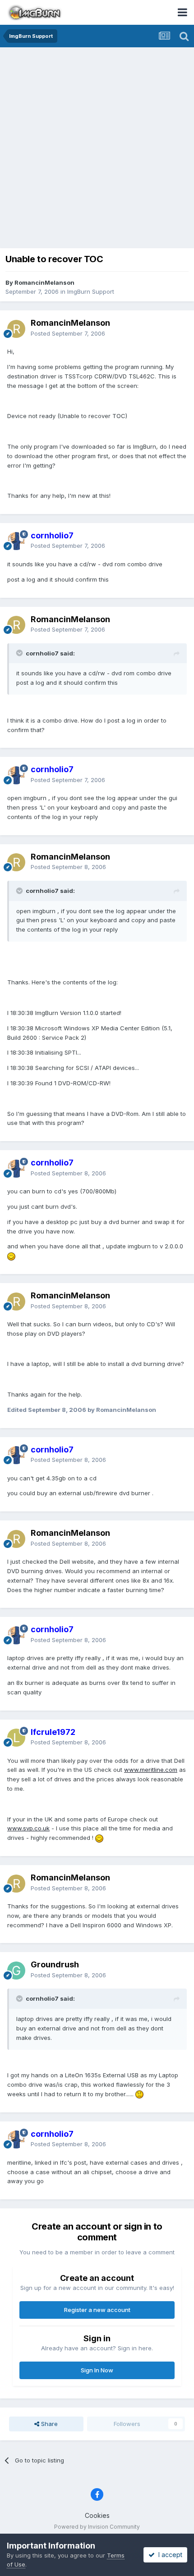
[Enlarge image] (11, 1256)
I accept (169, 2555)
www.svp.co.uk (28, 1828)
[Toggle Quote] (20, 653)
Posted (68, 333)
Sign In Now (97, 2370)
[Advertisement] (97, 149)
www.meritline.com (151, 1770)
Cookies (97, 2515)
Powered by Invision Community (97, 2527)
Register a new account (97, 2310)
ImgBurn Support (91, 291)
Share (48, 2424)
